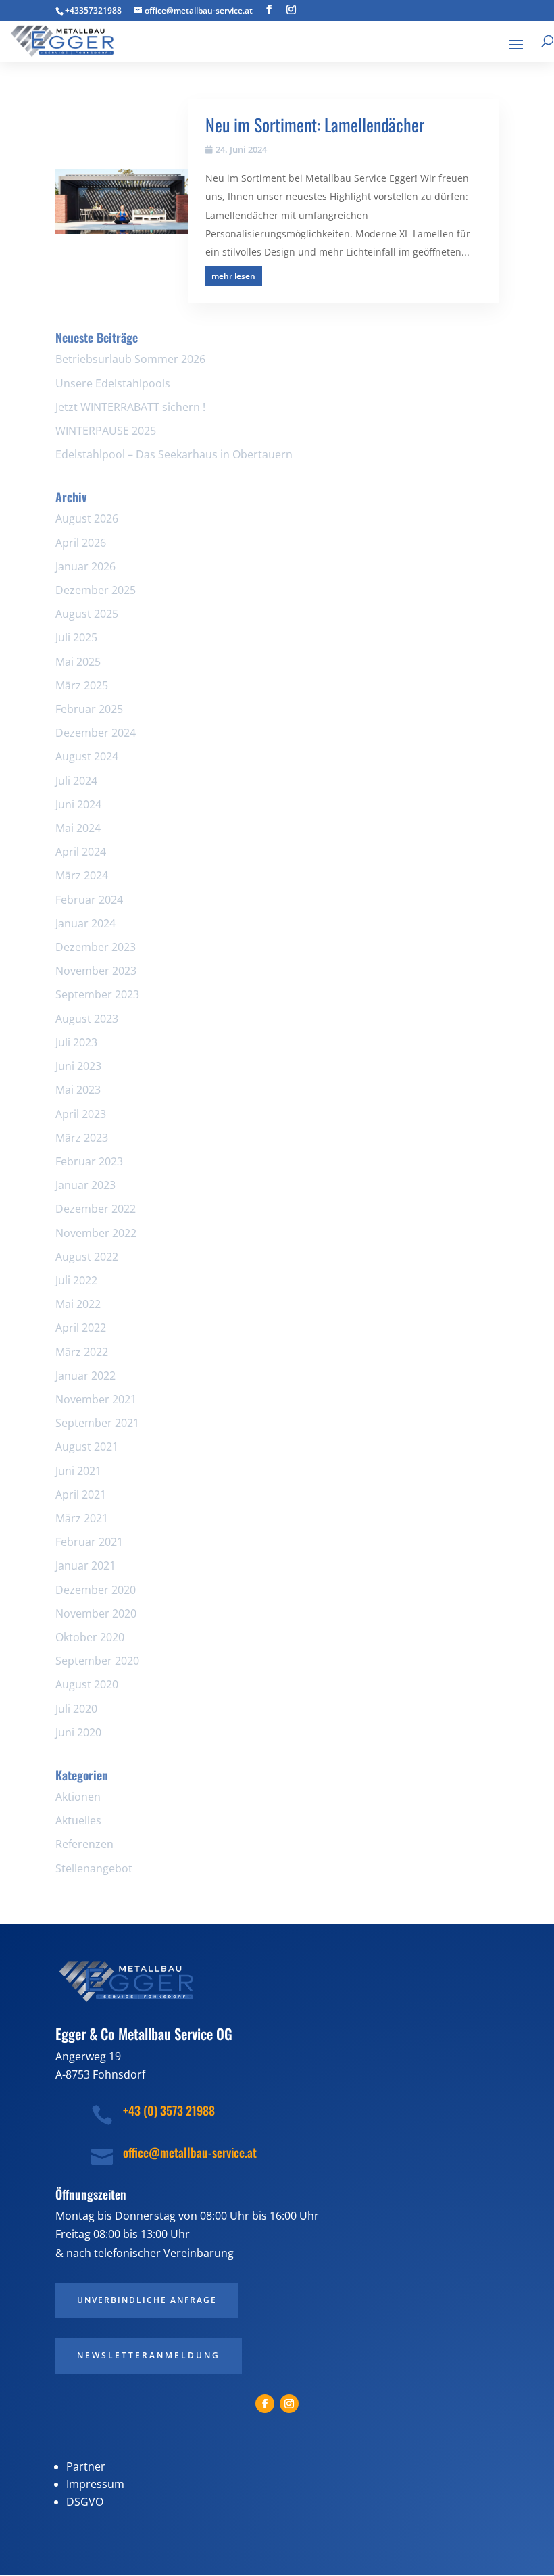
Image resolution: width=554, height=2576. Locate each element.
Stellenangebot (94, 1868)
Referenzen (84, 1844)
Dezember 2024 (96, 733)
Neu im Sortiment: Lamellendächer (315, 125)
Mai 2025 (78, 662)
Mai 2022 (78, 1304)
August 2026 (87, 518)
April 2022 (81, 1328)
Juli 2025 (76, 637)
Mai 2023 (78, 1090)
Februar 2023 (89, 1161)
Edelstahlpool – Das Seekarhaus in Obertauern (174, 454)
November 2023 (96, 971)
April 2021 (81, 1494)
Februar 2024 (89, 900)
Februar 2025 (89, 709)
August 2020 (87, 1684)
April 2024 (81, 852)
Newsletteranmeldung (149, 2355)
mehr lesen (233, 276)
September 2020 (97, 1661)
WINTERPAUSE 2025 (106, 431)
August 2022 (87, 1257)
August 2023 (87, 1019)
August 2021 (87, 1447)
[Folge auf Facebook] (265, 2404)
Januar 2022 (85, 1376)
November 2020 (96, 1613)
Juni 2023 (78, 1066)
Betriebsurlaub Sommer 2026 (130, 359)
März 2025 (82, 685)
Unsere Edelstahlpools (113, 383)
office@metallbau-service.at (190, 2152)
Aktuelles (78, 1820)
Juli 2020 (76, 1709)
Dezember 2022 (96, 1209)
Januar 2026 (85, 566)
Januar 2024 (85, 923)
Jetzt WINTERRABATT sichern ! (130, 407)
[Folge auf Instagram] (289, 2404)
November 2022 (96, 1233)
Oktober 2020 (90, 1637)
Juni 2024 (78, 804)
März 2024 (82, 875)
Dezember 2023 (96, 947)
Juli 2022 (76, 1280)
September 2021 (97, 1423)
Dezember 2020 (96, 1590)
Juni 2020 (78, 1732)
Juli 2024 (76, 781)
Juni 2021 (78, 1471)
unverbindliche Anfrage (147, 2300)
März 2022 (82, 1352)
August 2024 (87, 756)
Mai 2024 (78, 828)
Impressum (95, 2484)
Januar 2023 (85, 1185)
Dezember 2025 (96, 590)
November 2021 (96, 1399)
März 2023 (82, 1138)
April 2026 (81, 543)
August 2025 (87, 614)
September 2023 (97, 994)
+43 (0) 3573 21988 (169, 2110)
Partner (86, 2466)
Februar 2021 (89, 1542)
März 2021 (82, 1518)
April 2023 (81, 1114)
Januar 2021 (85, 1565)
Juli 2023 (76, 1042)
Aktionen (78, 1797)
